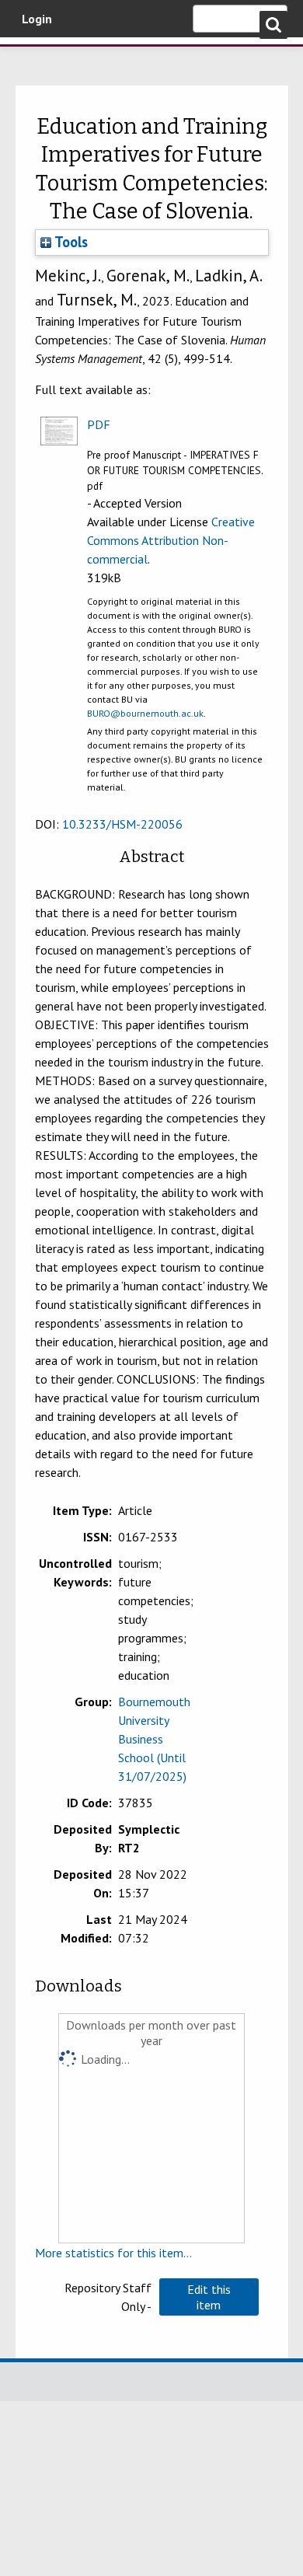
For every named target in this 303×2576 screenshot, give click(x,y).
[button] (209, 2297)
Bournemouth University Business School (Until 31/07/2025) (154, 1739)
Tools (70, 242)
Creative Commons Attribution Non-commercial (171, 540)
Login (37, 19)
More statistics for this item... (113, 2253)
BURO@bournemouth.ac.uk (145, 713)
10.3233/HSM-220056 (122, 824)
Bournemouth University (35, 58)
